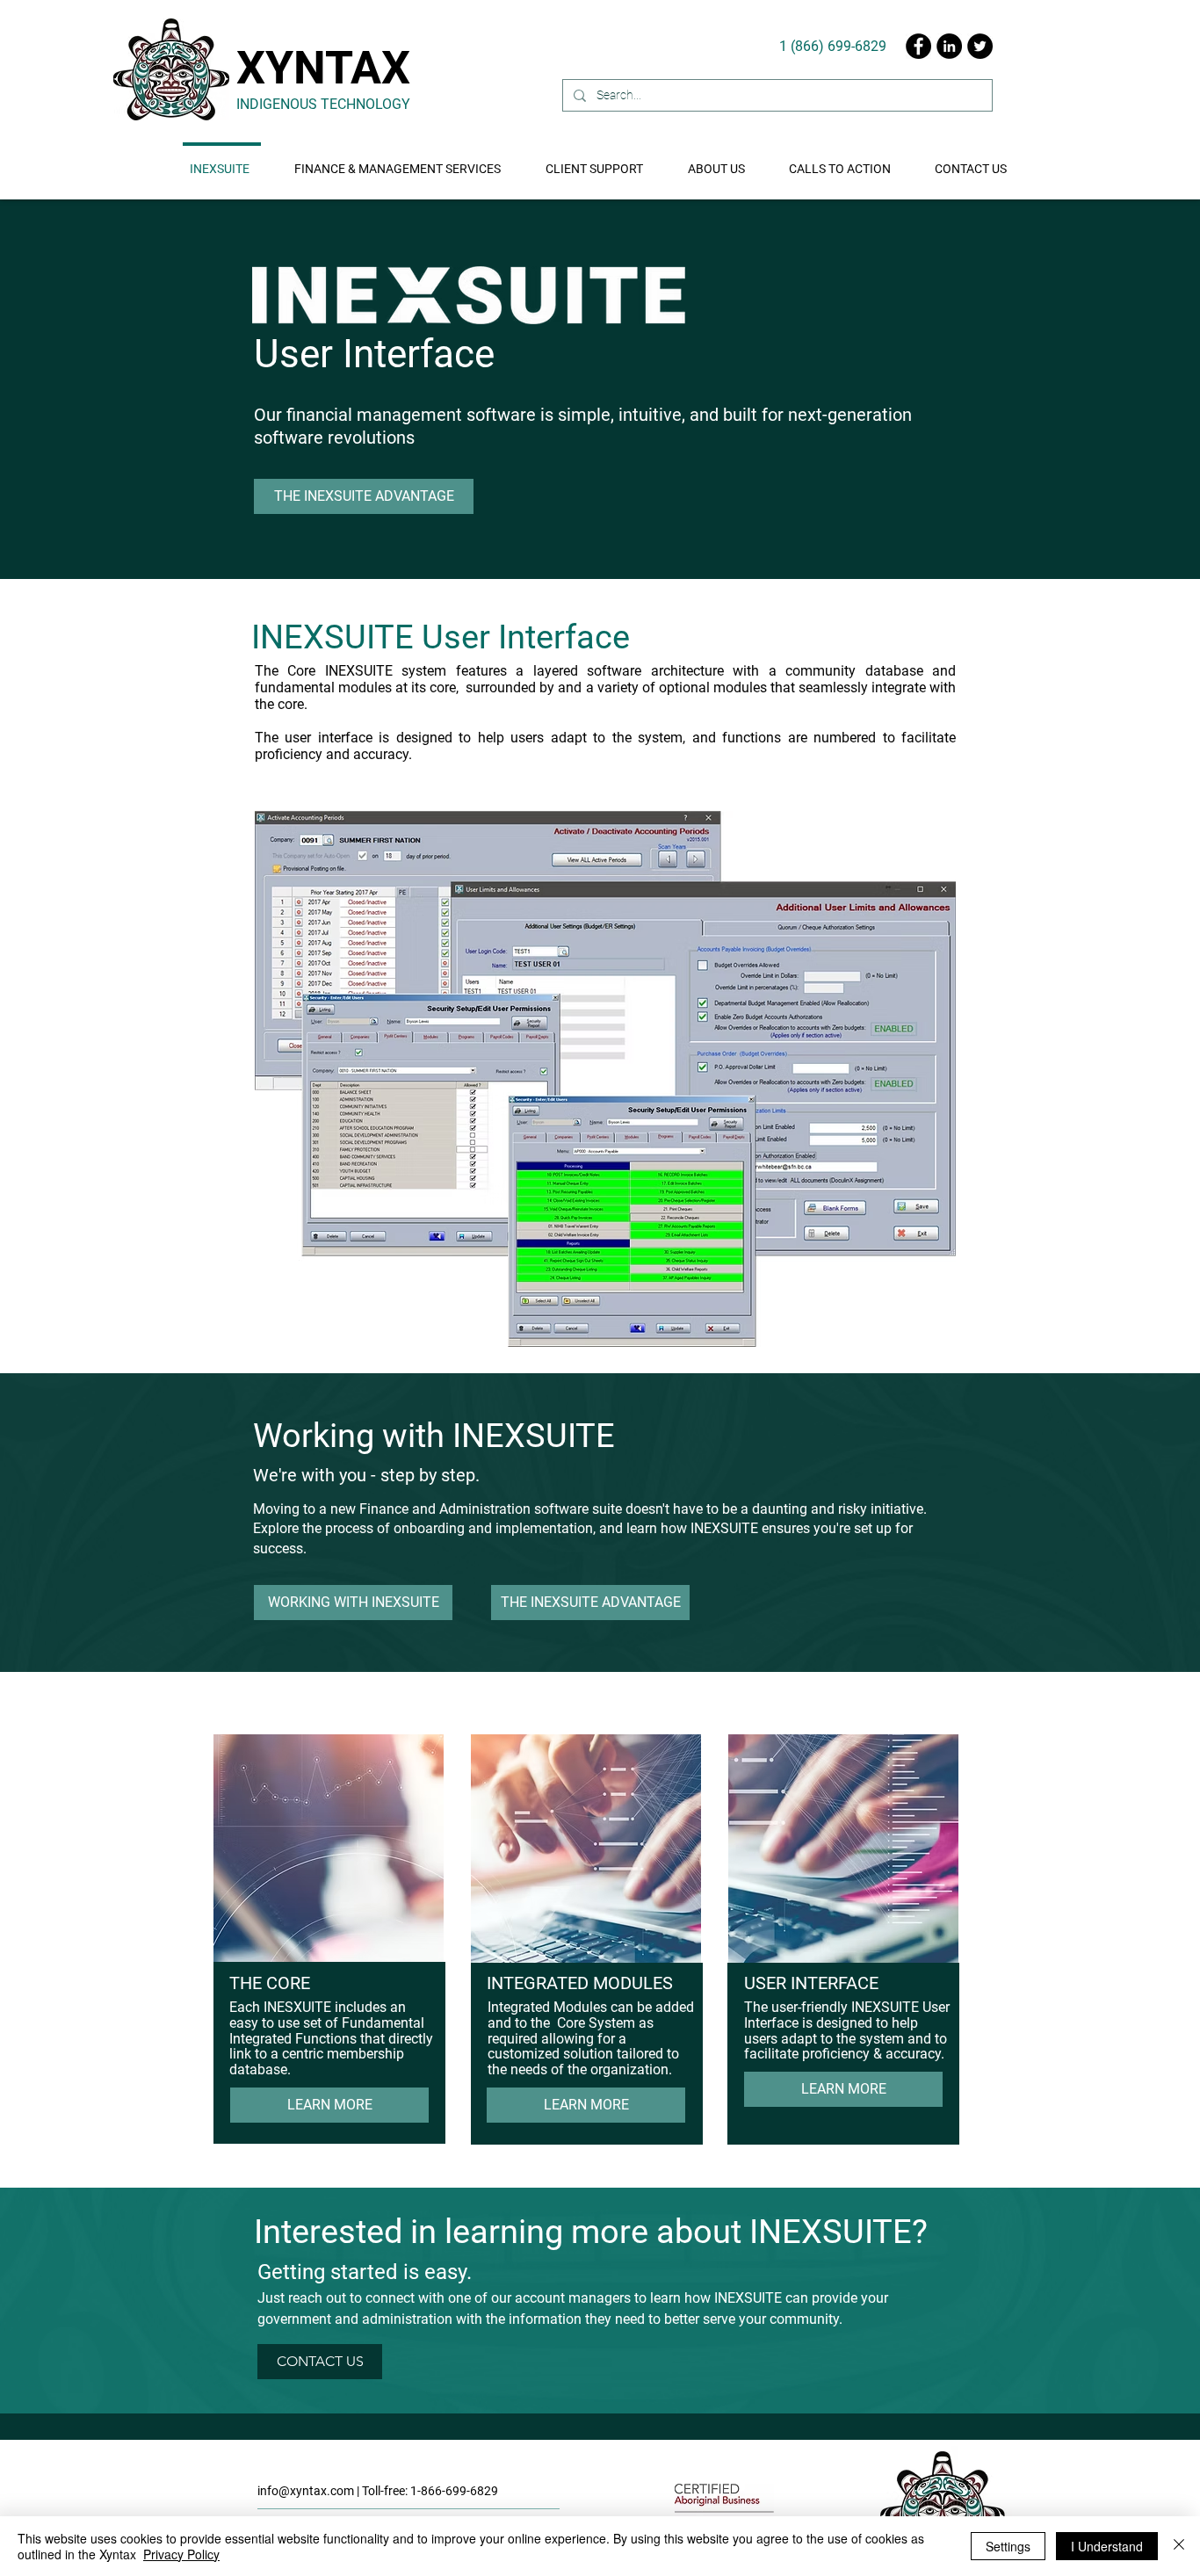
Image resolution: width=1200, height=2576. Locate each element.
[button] (842, 161)
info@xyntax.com (306, 2491)
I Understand (1107, 2546)
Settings (1008, 2546)
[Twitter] (980, 46)
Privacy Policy (181, 2554)
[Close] (1179, 2546)
